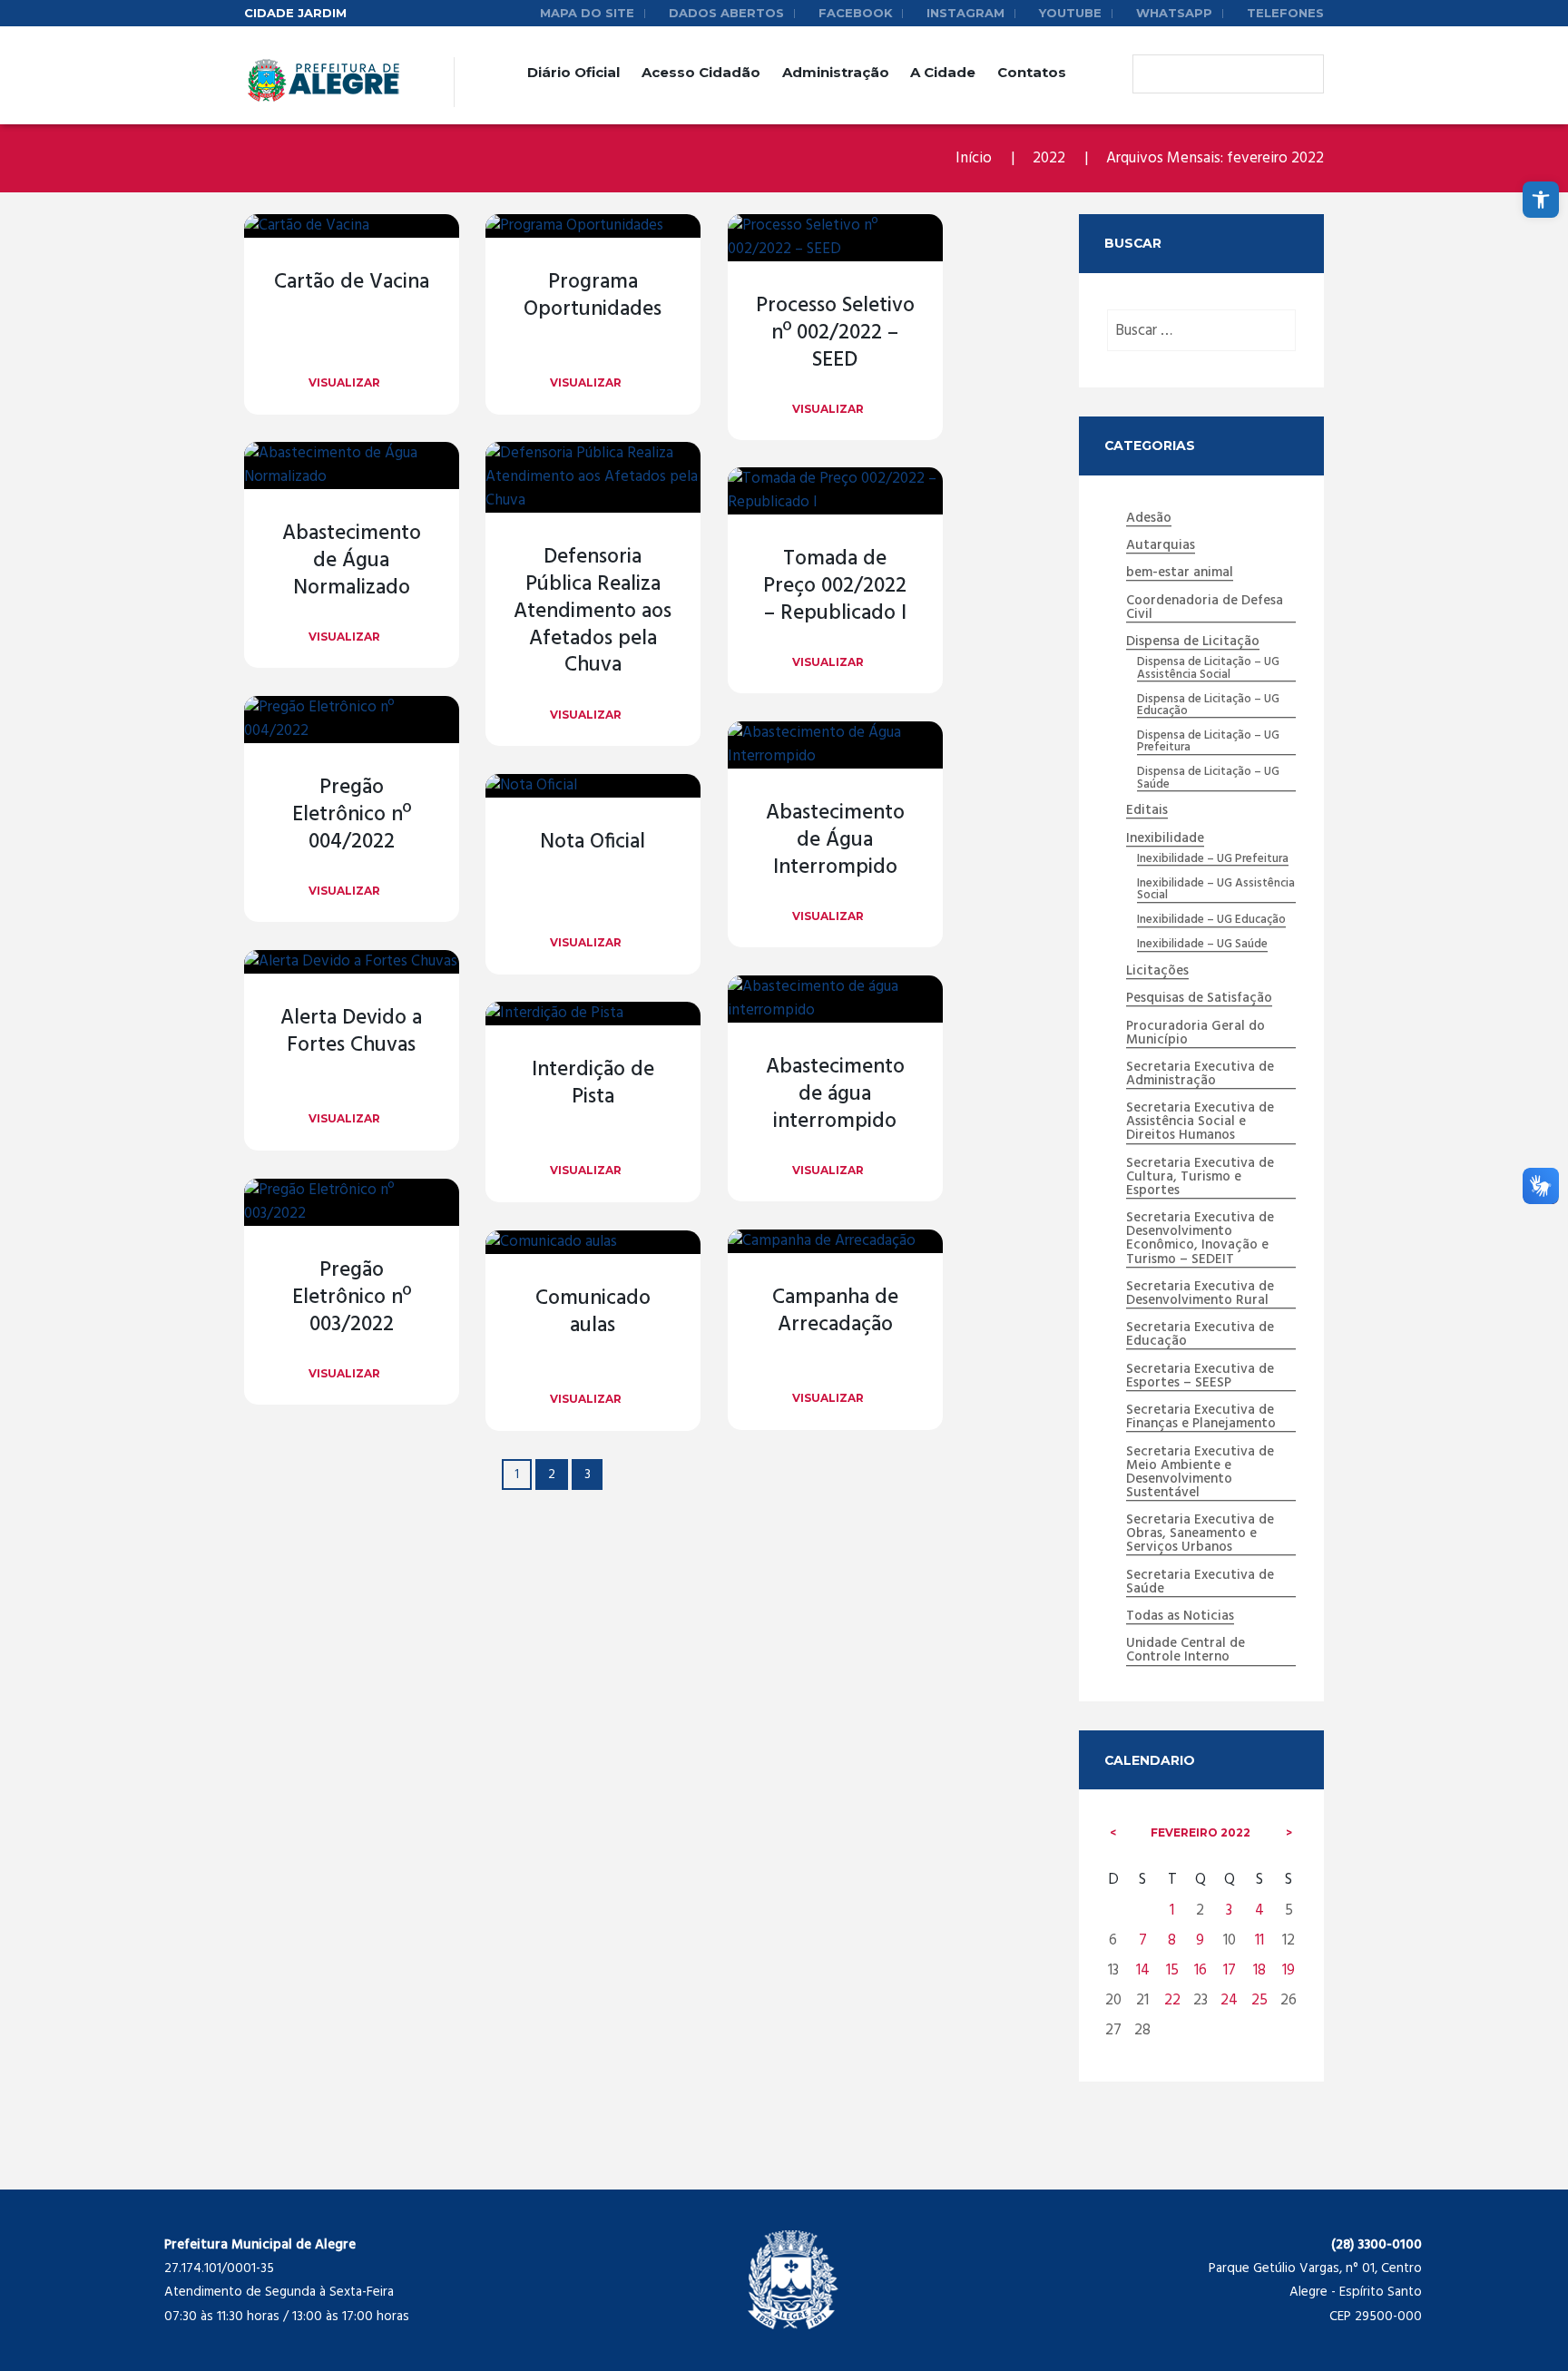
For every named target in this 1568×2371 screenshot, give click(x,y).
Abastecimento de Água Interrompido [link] (835, 841)
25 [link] (1259, 2000)
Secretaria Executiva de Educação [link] (1200, 1335)
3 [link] (588, 1475)
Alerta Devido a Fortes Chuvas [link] (351, 1032)
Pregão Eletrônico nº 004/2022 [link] (352, 815)
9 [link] (1200, 1940)
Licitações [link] (1157, 972)
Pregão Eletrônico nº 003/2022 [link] (352, 1298)
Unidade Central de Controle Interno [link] (1186, 1651)
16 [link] (1200, 1970)
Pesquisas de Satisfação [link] (1199, 999)
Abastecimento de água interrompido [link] (835, 1095)
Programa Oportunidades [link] (593, 296)
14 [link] (1143, 1970)
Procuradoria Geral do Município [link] (1196, 1034)
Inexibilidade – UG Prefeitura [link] (1213, 859)
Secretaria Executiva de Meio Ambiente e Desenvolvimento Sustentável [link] (1200, 1473)
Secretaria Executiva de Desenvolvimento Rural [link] (1200, 1294)
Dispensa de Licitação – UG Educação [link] (1208, 706)
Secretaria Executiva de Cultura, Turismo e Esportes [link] (1200, 1178)
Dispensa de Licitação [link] (1193, 642)
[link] (1541, 200)
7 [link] (1143, 1940)
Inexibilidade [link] (1165, 839)
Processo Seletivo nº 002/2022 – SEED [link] (835, 333)
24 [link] (1229, 2000)
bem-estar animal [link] (1180, 573)
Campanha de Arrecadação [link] (835, 1312)
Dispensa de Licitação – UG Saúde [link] (1208, 779)
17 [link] (1230, 1970)
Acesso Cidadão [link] (701, 72)
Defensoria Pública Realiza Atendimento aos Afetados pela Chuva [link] (593, 612)
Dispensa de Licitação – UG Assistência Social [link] (1208, 669)
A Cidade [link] (943, 72)
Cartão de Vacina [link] (352, 283)
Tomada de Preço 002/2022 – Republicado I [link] (835, 587)
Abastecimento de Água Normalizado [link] (352, 561)
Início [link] (974, 158)
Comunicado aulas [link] (593, 1313)
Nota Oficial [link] (593, 843)
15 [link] (1172, 1970)
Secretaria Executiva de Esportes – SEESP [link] (1200, 1377)
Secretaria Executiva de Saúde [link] (1200, 1583)
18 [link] (1259, 1970)
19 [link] (1289, 1970)
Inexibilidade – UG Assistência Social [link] (1216, 890)
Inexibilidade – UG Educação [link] (1211, 920)
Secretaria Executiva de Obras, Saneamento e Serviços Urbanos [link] (1200, 1534)
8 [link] (1172, 1940)
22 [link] (1172, 2000)
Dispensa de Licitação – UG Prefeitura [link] (1208, 742)
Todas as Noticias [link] (1180, 1617)
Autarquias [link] (1161, 546)
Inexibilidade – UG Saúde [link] (1202, 945)
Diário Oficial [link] (573, 72)
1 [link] (1172, 1911)
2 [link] (552, 1475)
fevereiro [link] (1200, 1832)
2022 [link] (1049, 158)
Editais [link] (1147, 811)
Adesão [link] (1149, 519)
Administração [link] (836, 72)
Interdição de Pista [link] (593, 1084)
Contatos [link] (1032, 72)
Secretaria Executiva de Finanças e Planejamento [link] (1201, 1418)
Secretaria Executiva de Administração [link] (1200, 1075)
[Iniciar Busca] (1151, 74)
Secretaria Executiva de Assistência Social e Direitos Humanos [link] (1200, 1122)
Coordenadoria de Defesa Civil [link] (1205, 608)
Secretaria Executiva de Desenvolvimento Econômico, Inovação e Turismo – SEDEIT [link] (1200, 1239)
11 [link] (1259, 1940)
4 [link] (1259, 1911)
